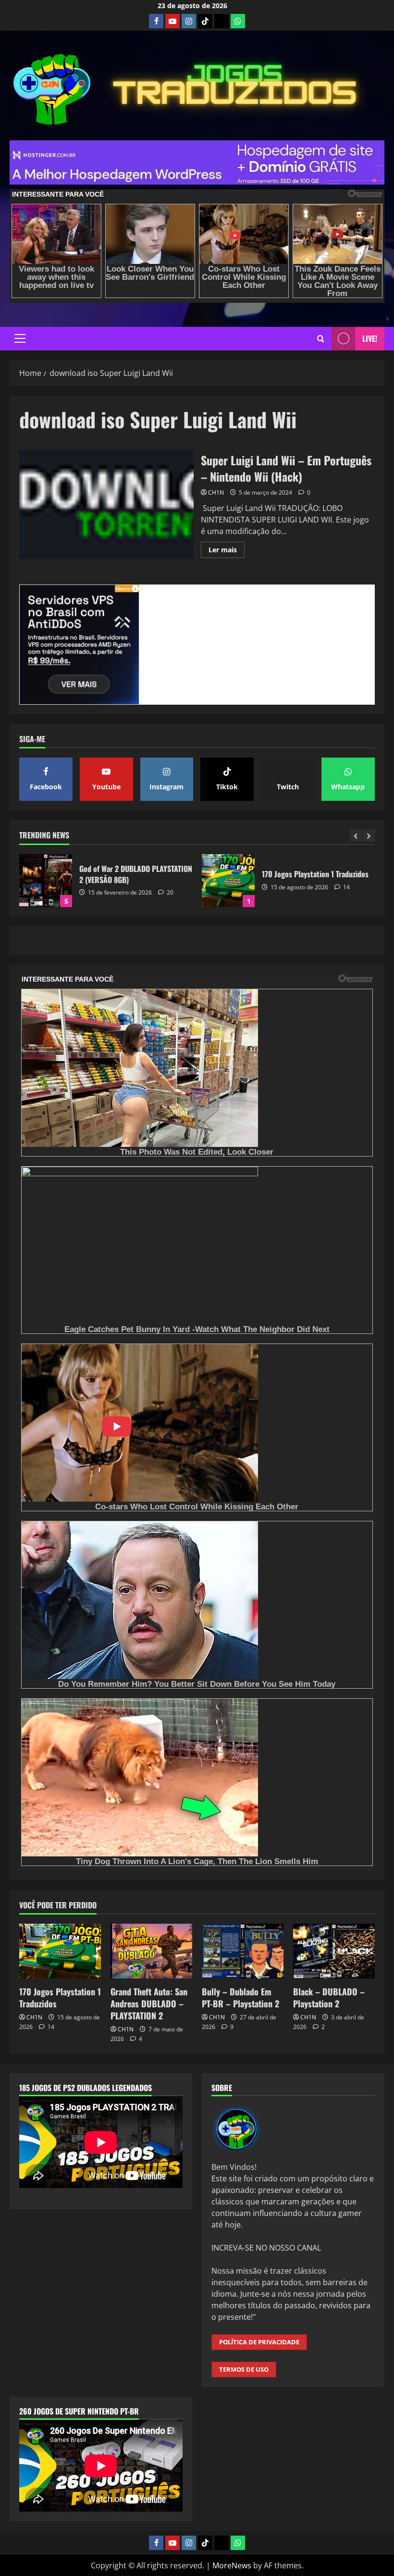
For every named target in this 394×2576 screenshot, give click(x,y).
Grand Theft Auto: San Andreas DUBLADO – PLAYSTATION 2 (228, 881)
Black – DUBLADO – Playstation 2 (329, 1997)
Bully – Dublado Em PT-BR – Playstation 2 (240, 1997)
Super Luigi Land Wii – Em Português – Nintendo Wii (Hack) (106, 504)
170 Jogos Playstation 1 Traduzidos (46, 881)
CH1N (216, 492)
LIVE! (370, 338)
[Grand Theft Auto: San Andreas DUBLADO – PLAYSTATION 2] (151, 1951)
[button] (20, 338)
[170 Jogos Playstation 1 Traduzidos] (60, 1951)
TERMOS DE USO (244, 2369)
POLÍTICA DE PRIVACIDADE (259, 2342)
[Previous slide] (356, 836)
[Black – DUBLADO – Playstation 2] (334, 1951)
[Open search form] (321, 339)
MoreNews (232, 2565)
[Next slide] (369, 836)
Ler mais (227, 551)
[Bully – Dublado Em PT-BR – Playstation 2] (243, 1951)
